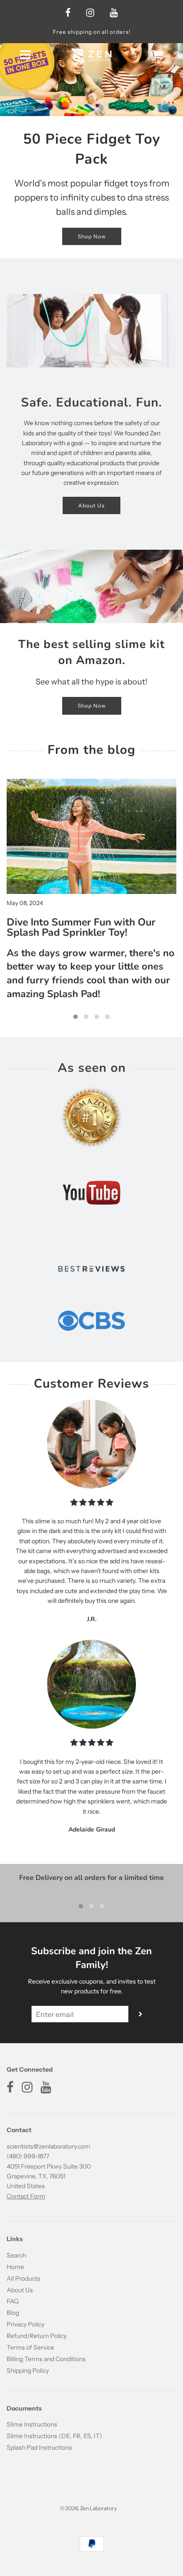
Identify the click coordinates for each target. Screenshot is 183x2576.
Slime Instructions (32, 2424)
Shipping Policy (28, 2371)
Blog (13, 2313)
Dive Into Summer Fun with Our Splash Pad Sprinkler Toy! (81, 927)
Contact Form (26, 2196)
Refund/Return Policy (37, 2336)
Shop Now (92, 236)
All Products (24, 2278)
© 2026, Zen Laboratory (88, 2508)
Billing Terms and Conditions (46, 2359)
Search (16, 2255)
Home (15, 2267)
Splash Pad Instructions (39, 2447)
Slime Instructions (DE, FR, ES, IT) (54, 2436)
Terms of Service (30, 2347)
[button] (76, 1017)
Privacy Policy (26, 2324)
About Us (91, 505)
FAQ (13, 2301)
